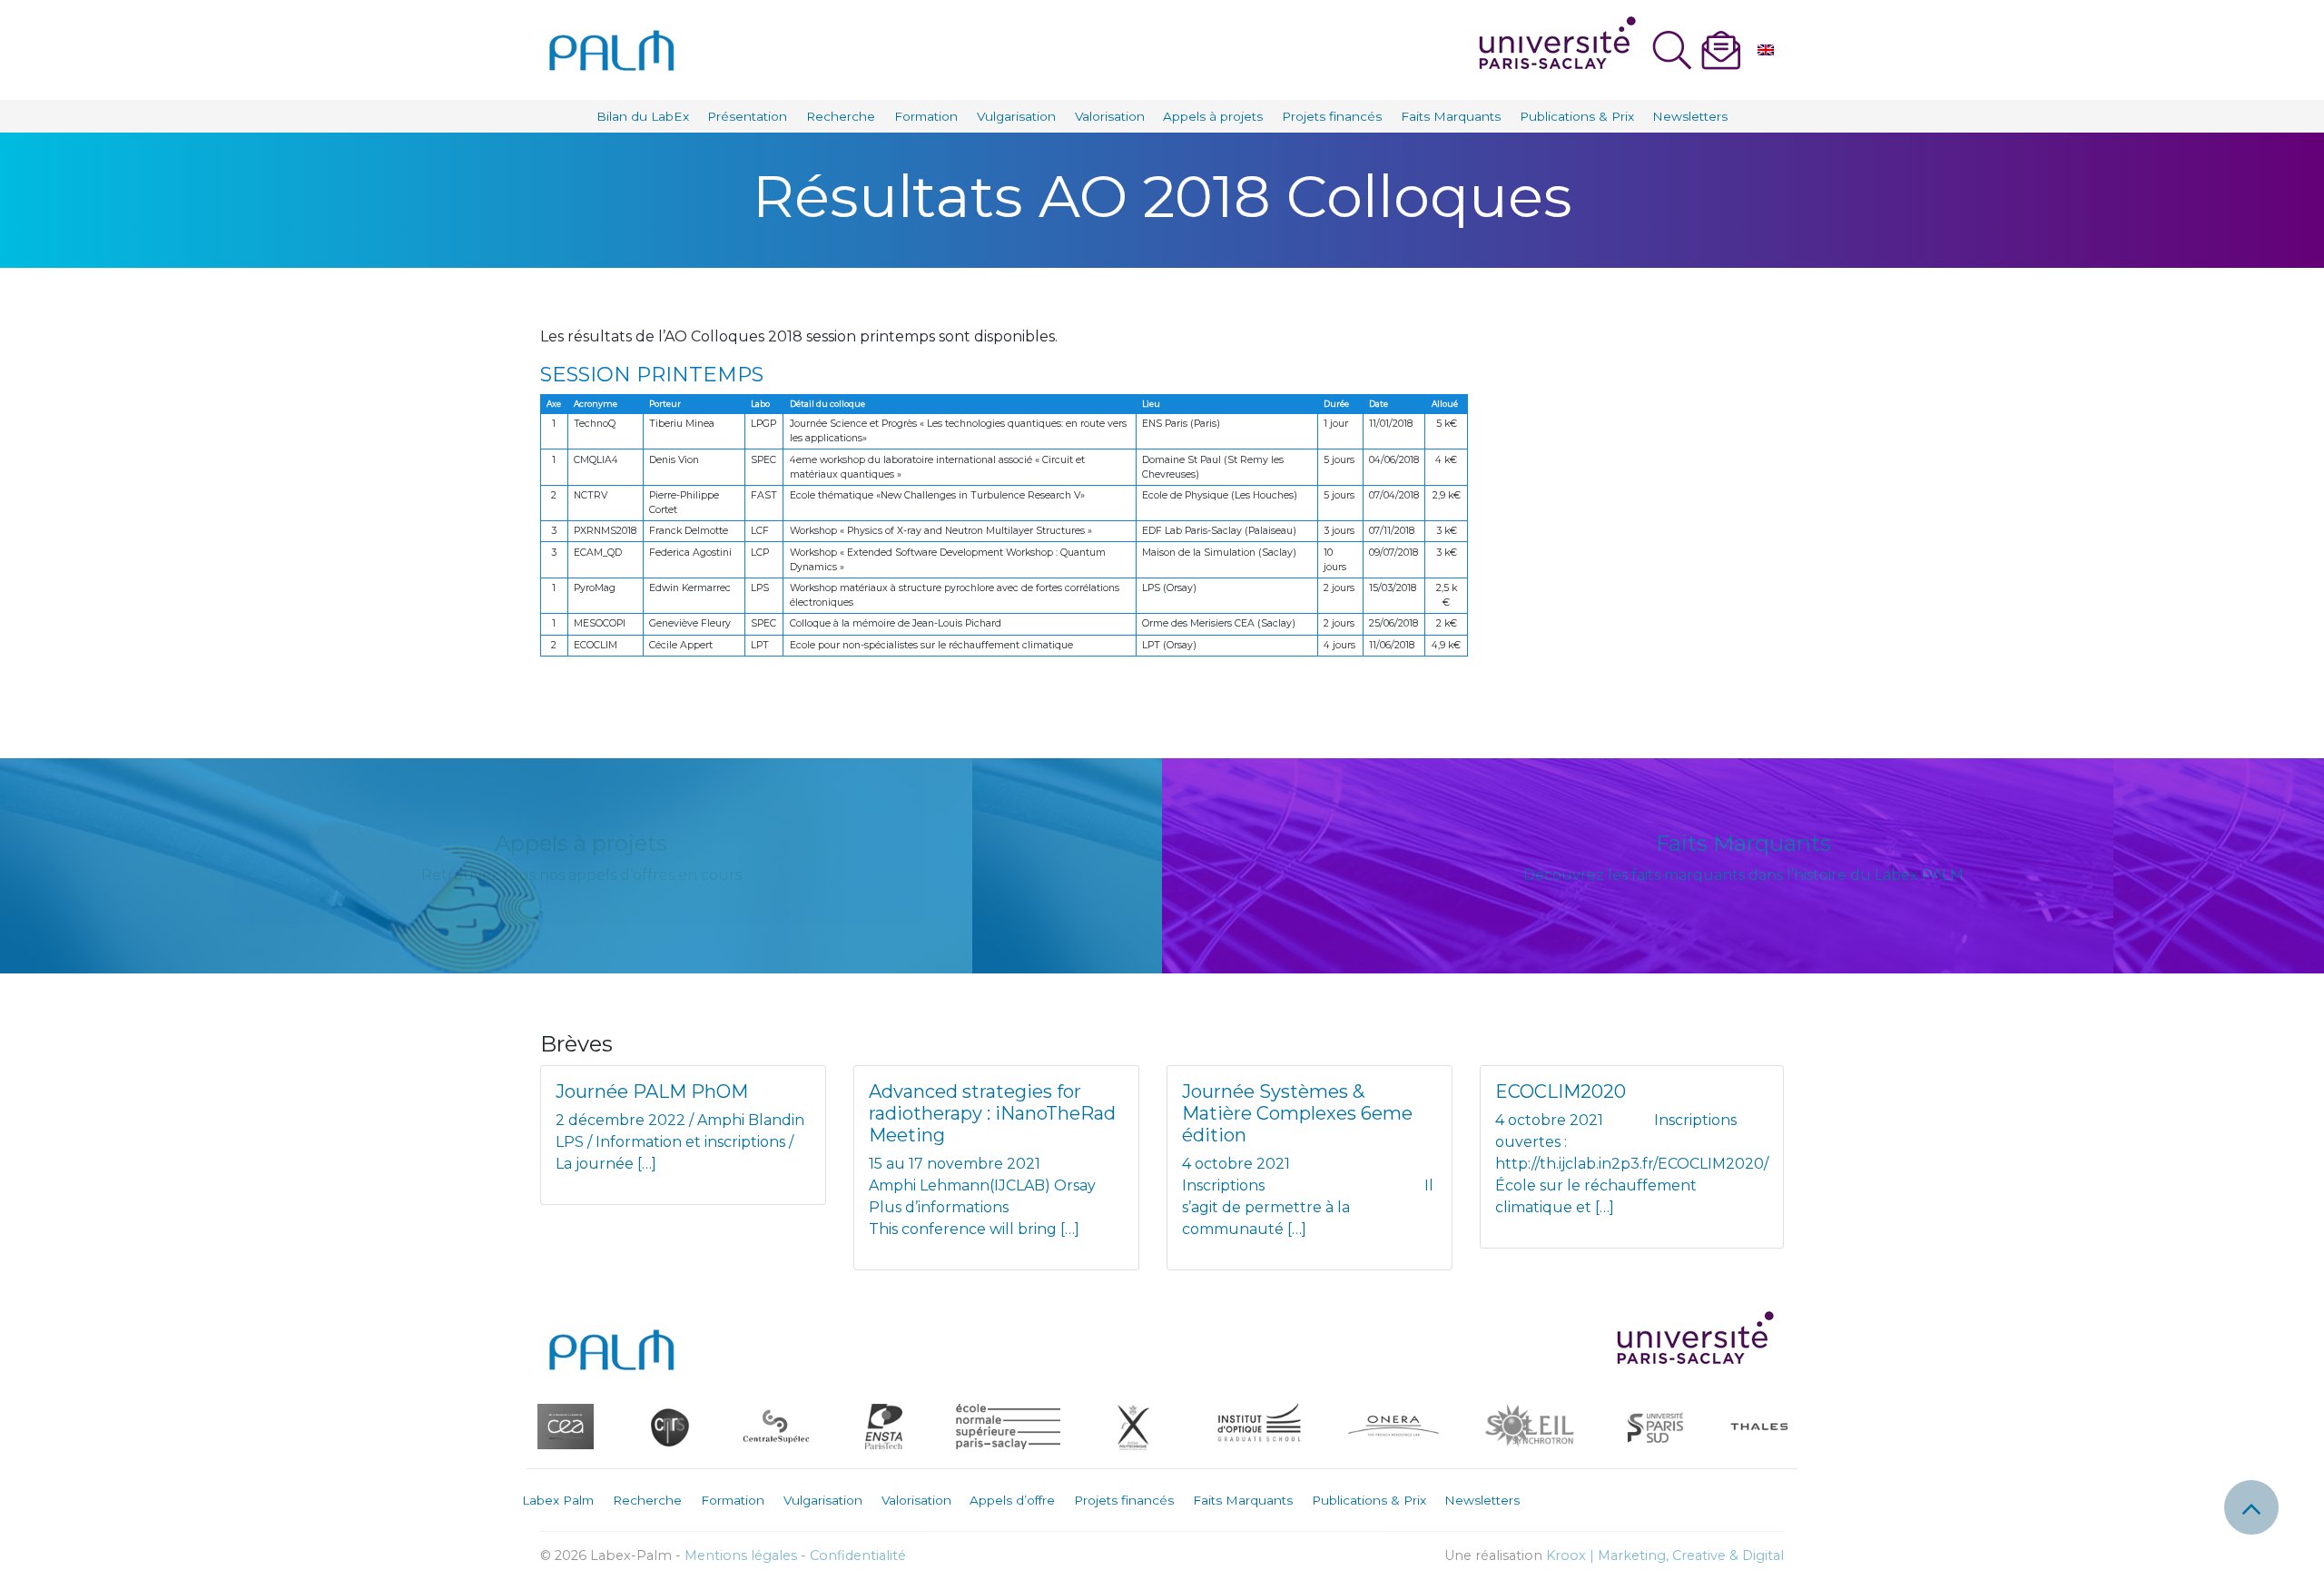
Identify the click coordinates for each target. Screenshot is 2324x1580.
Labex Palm (558, 1500)
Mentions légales (741, 1555)
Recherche (841, 116)
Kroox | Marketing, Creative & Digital (1665, 1555)
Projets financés (1332, 116)
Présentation (747, 116)
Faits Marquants (1451, 116)
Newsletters (1690, 116)
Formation (926, 116)
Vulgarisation (1016, 116)
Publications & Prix (1577, 116)
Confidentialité (858, 1555)
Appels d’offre (1012, 1500)
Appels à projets (1213, 116)
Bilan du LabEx (643, 116)
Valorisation (1110, 116)
